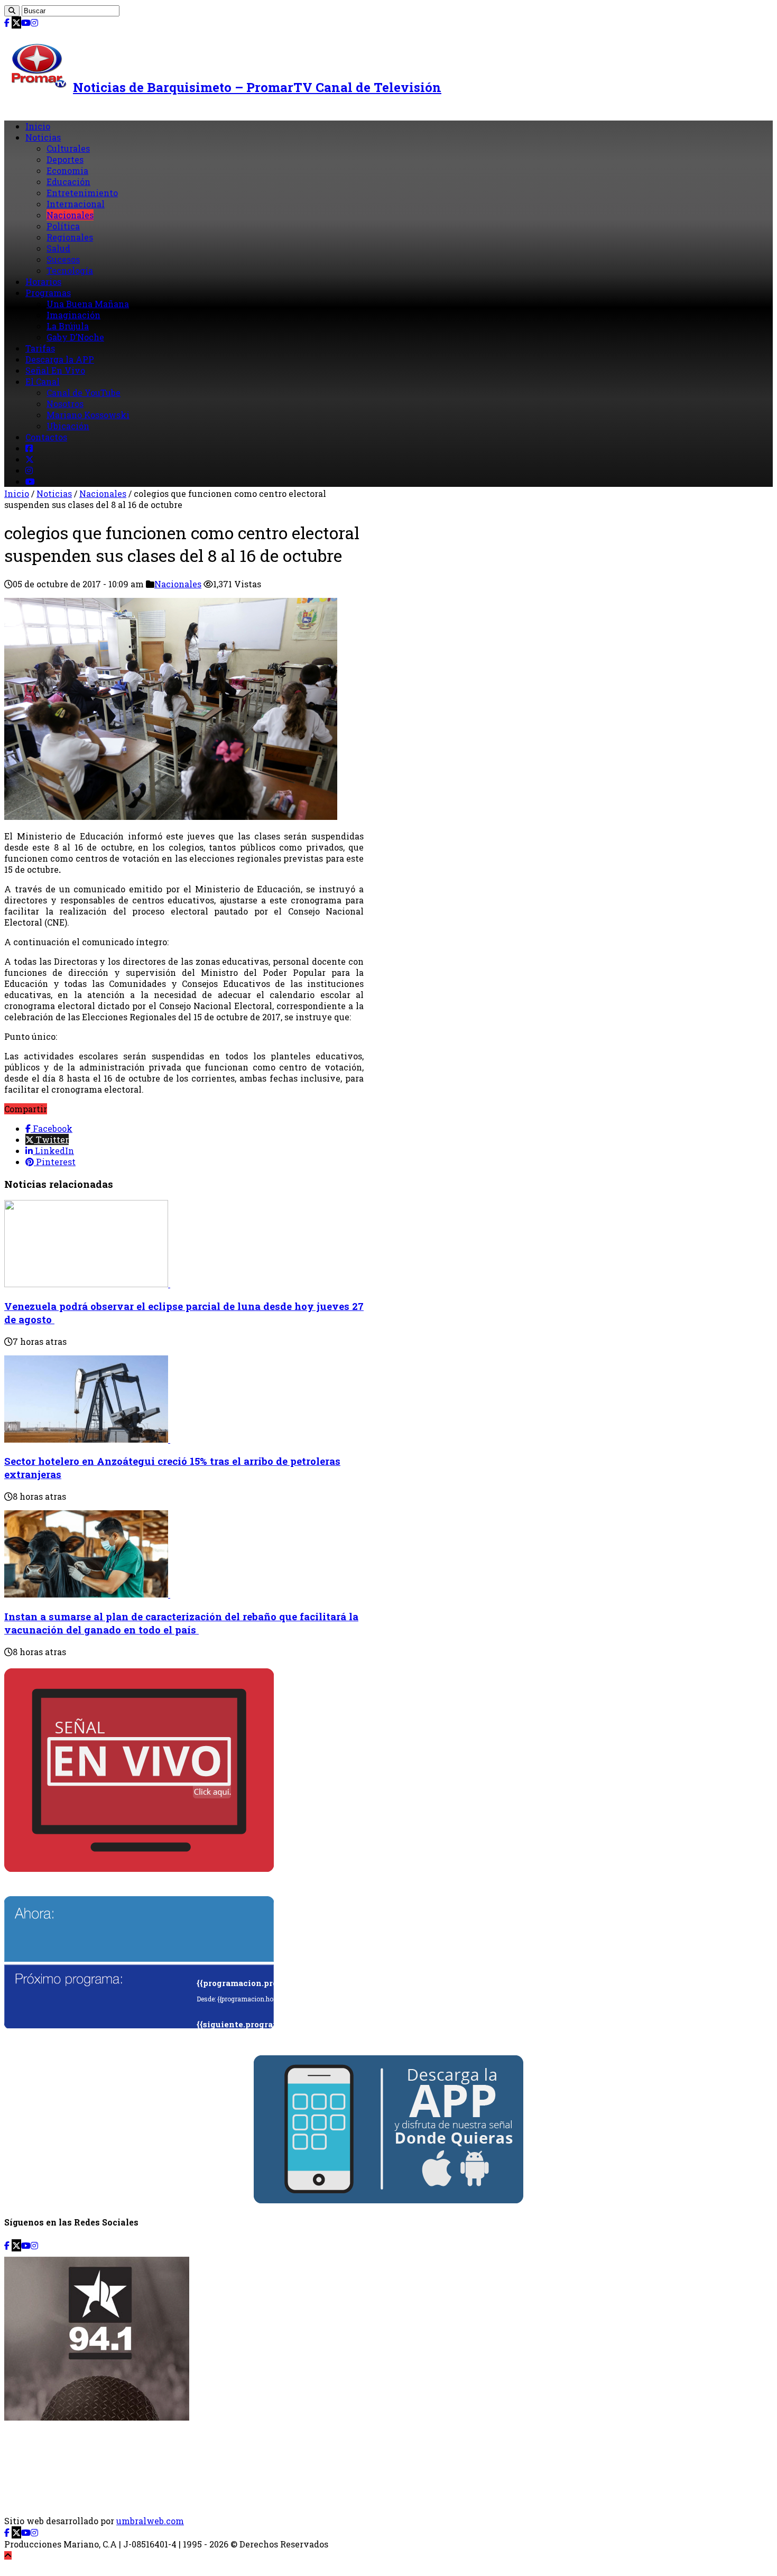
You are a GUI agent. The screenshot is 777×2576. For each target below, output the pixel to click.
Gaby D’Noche (75, 337)
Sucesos (63, 259)
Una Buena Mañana (88, 304)
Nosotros (65, 404)
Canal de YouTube (84, 393)
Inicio (38, 126)
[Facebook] (7, 22)
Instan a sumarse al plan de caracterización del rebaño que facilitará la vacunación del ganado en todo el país (181, 1623)
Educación (68, 182)
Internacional (76, 204)
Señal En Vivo (55, 370)
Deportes (65, 159)
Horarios (43, 281)
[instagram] (34, 22)
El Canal (43, 381)
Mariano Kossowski (88, 415)
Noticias (43, 137)
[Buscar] (12, 11)
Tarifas (40, 348)
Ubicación (68, 426)
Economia (67, 170)
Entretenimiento (82, 193)
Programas (48, 293)
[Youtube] (26, 22)
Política (63, 226)
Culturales (68, 148)
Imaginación (73, 315)
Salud (58, 248)
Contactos (46, 437)
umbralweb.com (150, 2521)
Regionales (70, 237)
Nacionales (70, 215)
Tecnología (70, 270)
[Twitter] (16, 22)
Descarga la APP (60, 359)
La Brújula (68, 326)
